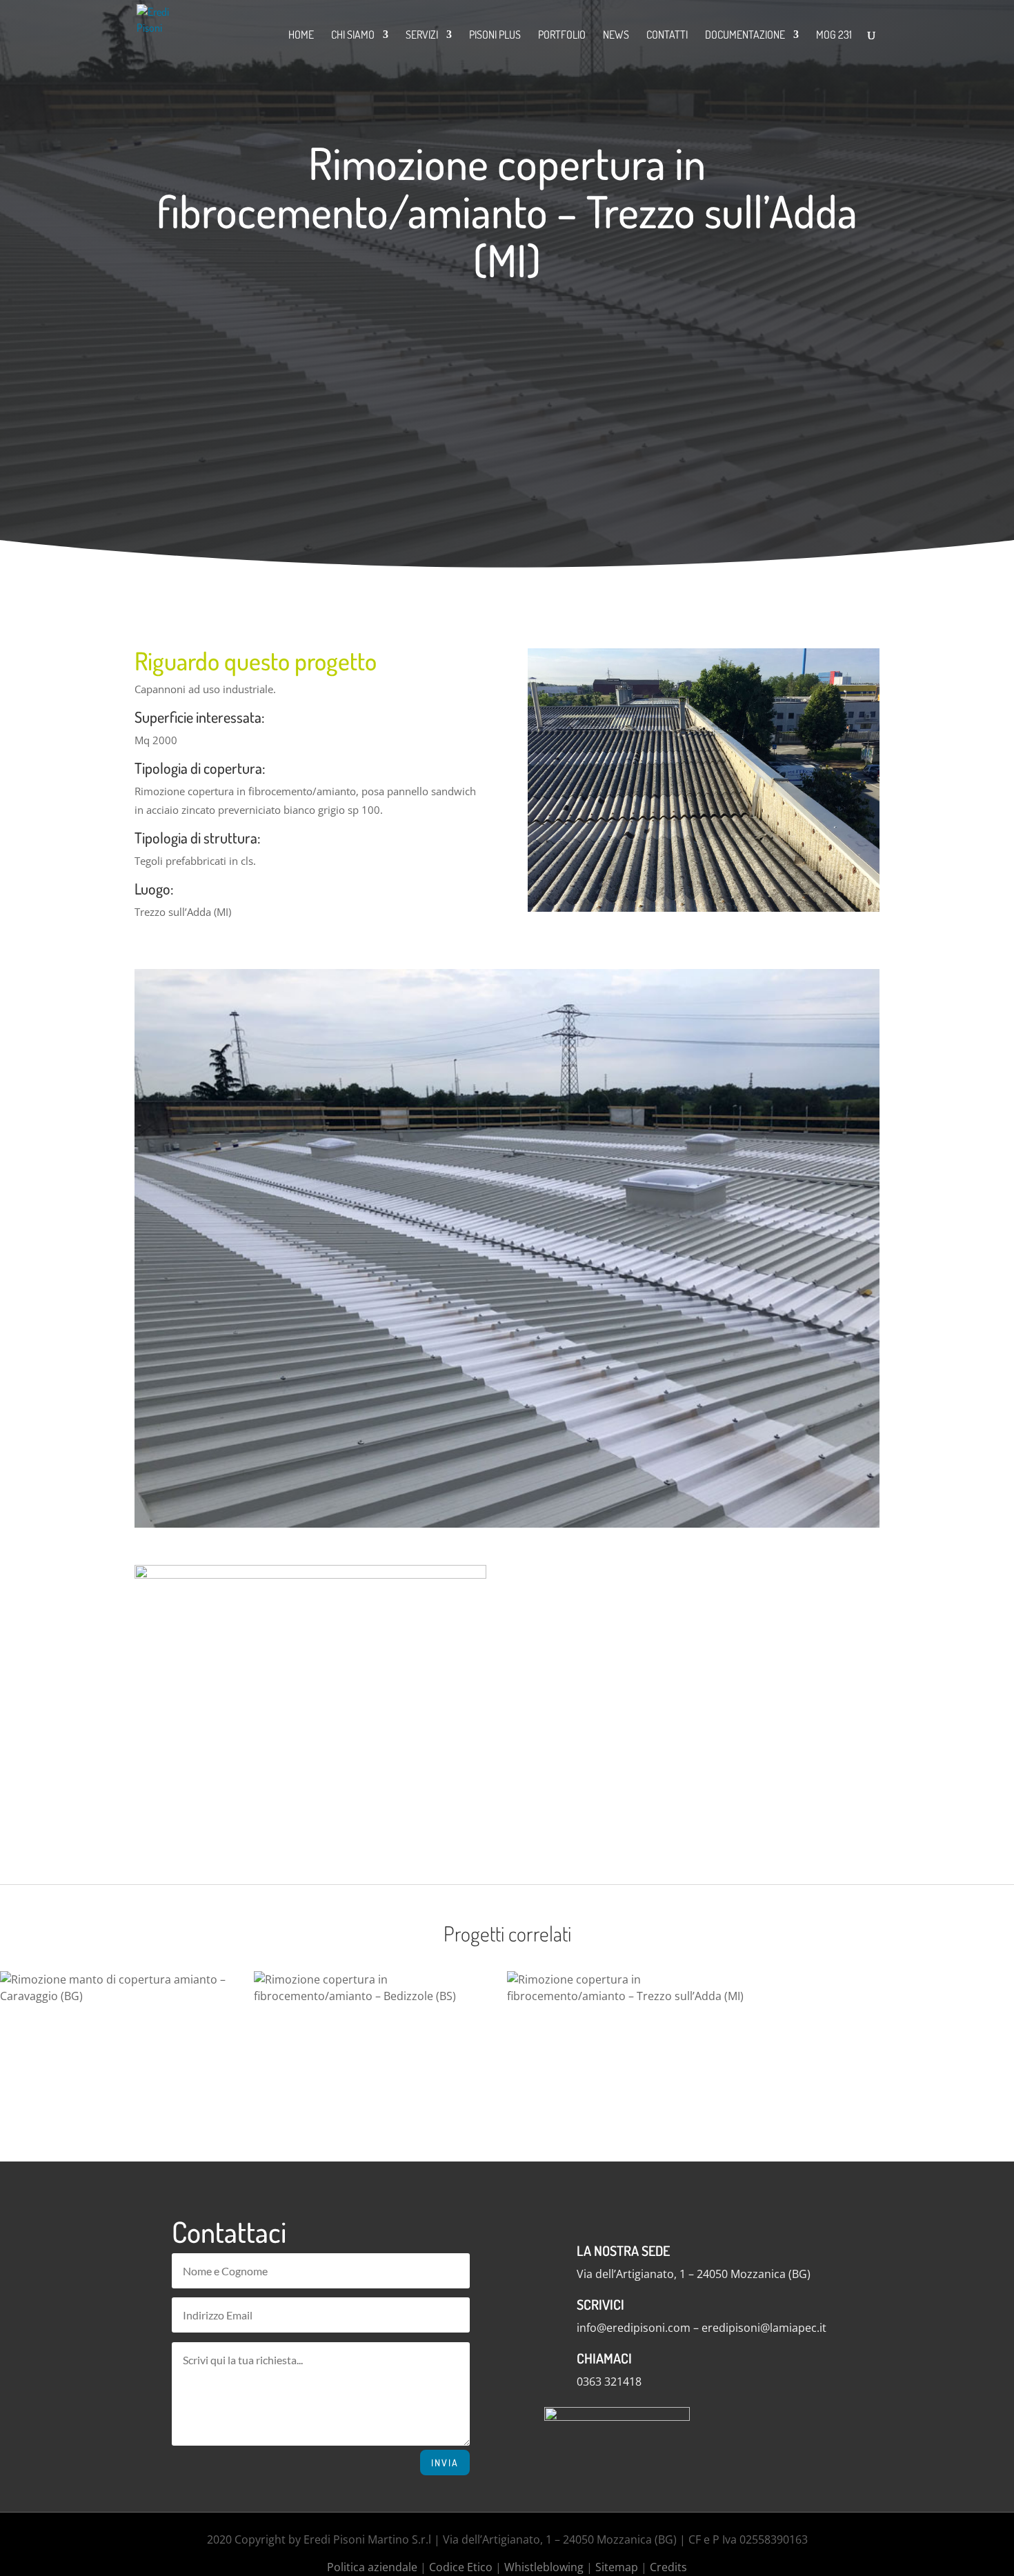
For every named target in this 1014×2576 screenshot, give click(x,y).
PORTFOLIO (562, 36)
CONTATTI (667, 36)
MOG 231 (834, 36)
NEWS (616, 36)
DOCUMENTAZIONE (745, 36)
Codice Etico (461, 2567)
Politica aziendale (372, 2567)
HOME (301, 36)
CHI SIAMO (353, 36)
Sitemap (617, 2567)
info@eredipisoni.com (634, 2328)
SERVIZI (422, 36)
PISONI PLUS (495, 36)
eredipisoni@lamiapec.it (764, 2328)
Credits (668, 2567)
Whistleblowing (544, 2567)
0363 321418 (609, 2382)
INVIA (445, 2463)
